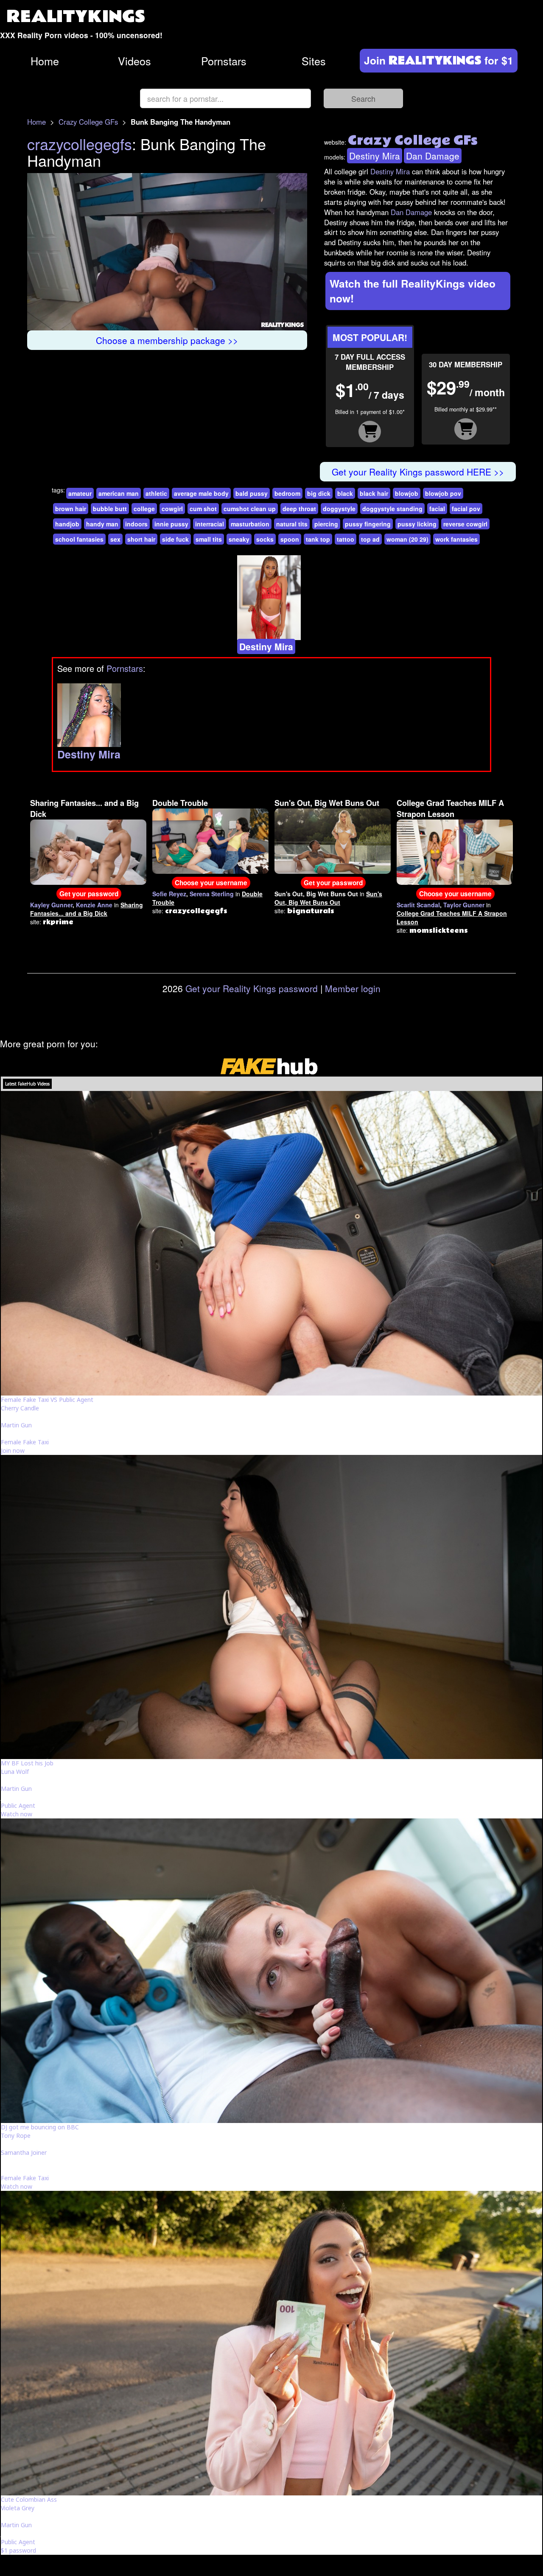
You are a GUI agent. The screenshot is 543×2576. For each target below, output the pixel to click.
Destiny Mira (375, 156)
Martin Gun (16, 1425)
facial (437, 509)
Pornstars (224, 61)
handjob (67, 524)
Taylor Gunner (464, 905)
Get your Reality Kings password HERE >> (418, 472)
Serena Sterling (212, 894)
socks (265, 539)
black (345, 493)
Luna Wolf (15, 1772)
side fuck (175, 539)
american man (119, 493)
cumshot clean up (250, 509)
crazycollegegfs (80, 144)
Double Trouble (180, 803)
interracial (210, 524)
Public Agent (18, 1805)
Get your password (89, 894)
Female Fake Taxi (25, 1442)
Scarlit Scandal (418, 905)
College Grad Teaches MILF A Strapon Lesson (450, 808)
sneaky (239, 539)
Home (45, 61)
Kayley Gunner (51, 905)
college (144, 509)
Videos (134, 61)
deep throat (299, 509)
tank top (318, 539)
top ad (370, 539)
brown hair (71, 509)
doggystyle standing (392, 509)
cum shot (203, 509)
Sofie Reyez (169, 894)
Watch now (17, 1814)
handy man (102, 524)
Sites (314, 61)
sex (115, 539)
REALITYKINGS (76, 17)
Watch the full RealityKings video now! (413, 291)
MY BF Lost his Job (27, 1763)
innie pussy (171, 524)
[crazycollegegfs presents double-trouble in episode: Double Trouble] (210, 840)
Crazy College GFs (88, 122)
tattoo (346, 539)
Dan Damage (433, 156)
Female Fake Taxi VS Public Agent (47, 1400)
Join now (13, 1450)
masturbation (250, 524)
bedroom (287, 493)
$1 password (18, 2550)
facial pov (466, 509)
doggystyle (339, 509)
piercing (326, 524)
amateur (80, 493)
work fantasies (456, 539)
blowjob (407, 493)
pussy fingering (368, 524)
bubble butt (110, 509)
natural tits (292, 524)
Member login (353, 988)
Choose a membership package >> (167, 340)
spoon (290, 539)
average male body (201, 493)
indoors (136, 524)
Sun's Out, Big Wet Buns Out (327, 803)
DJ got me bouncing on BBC (40, 2127)
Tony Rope (16, 2135)
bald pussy (252, 493)
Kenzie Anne (94, 905)
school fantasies (79, 539)
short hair (141, 539)
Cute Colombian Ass (29, 2499)
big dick (319, 493)
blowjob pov (443, 493)
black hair (374, 493)
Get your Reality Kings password (252, 988)
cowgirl (172, 509)
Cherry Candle (20, 1408)
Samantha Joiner (24, 2152)
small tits (209, 539)
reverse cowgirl (465, 524)
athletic (156, 493)
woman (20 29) (407, 539)
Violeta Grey (18, 2508)
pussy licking (417, 524)
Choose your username (211, 883)
